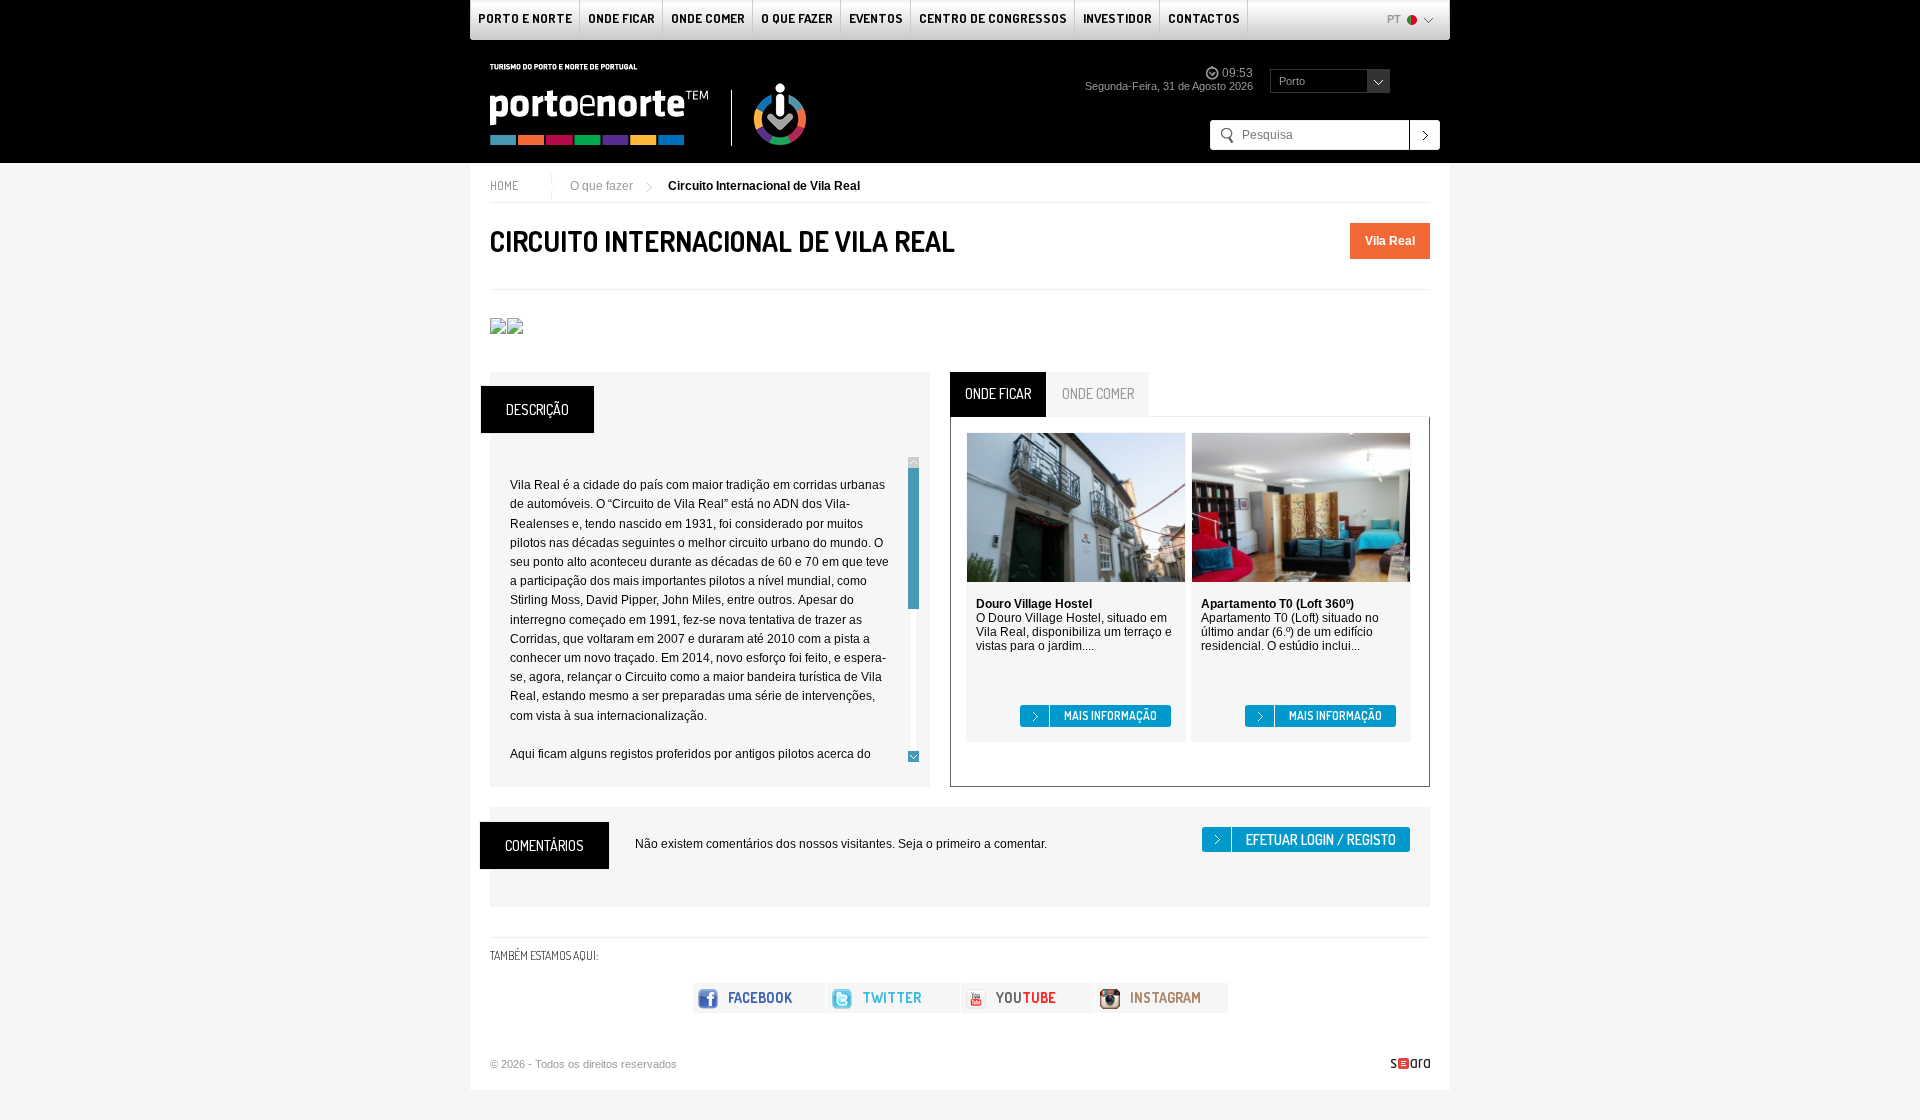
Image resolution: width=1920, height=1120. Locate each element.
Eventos (876, 18)
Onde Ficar (621, 18)
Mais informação (1110, 715)
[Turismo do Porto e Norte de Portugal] (649, 105)
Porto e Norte (525, 18)
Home (504, 185)
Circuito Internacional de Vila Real (764, 186)
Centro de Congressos (993, 18)
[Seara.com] (1410, 1063)
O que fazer (797, 18)
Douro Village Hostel (1034, 604)
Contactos (1204, 18)
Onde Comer (708, 18)
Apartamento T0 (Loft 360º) (1277, 604)
